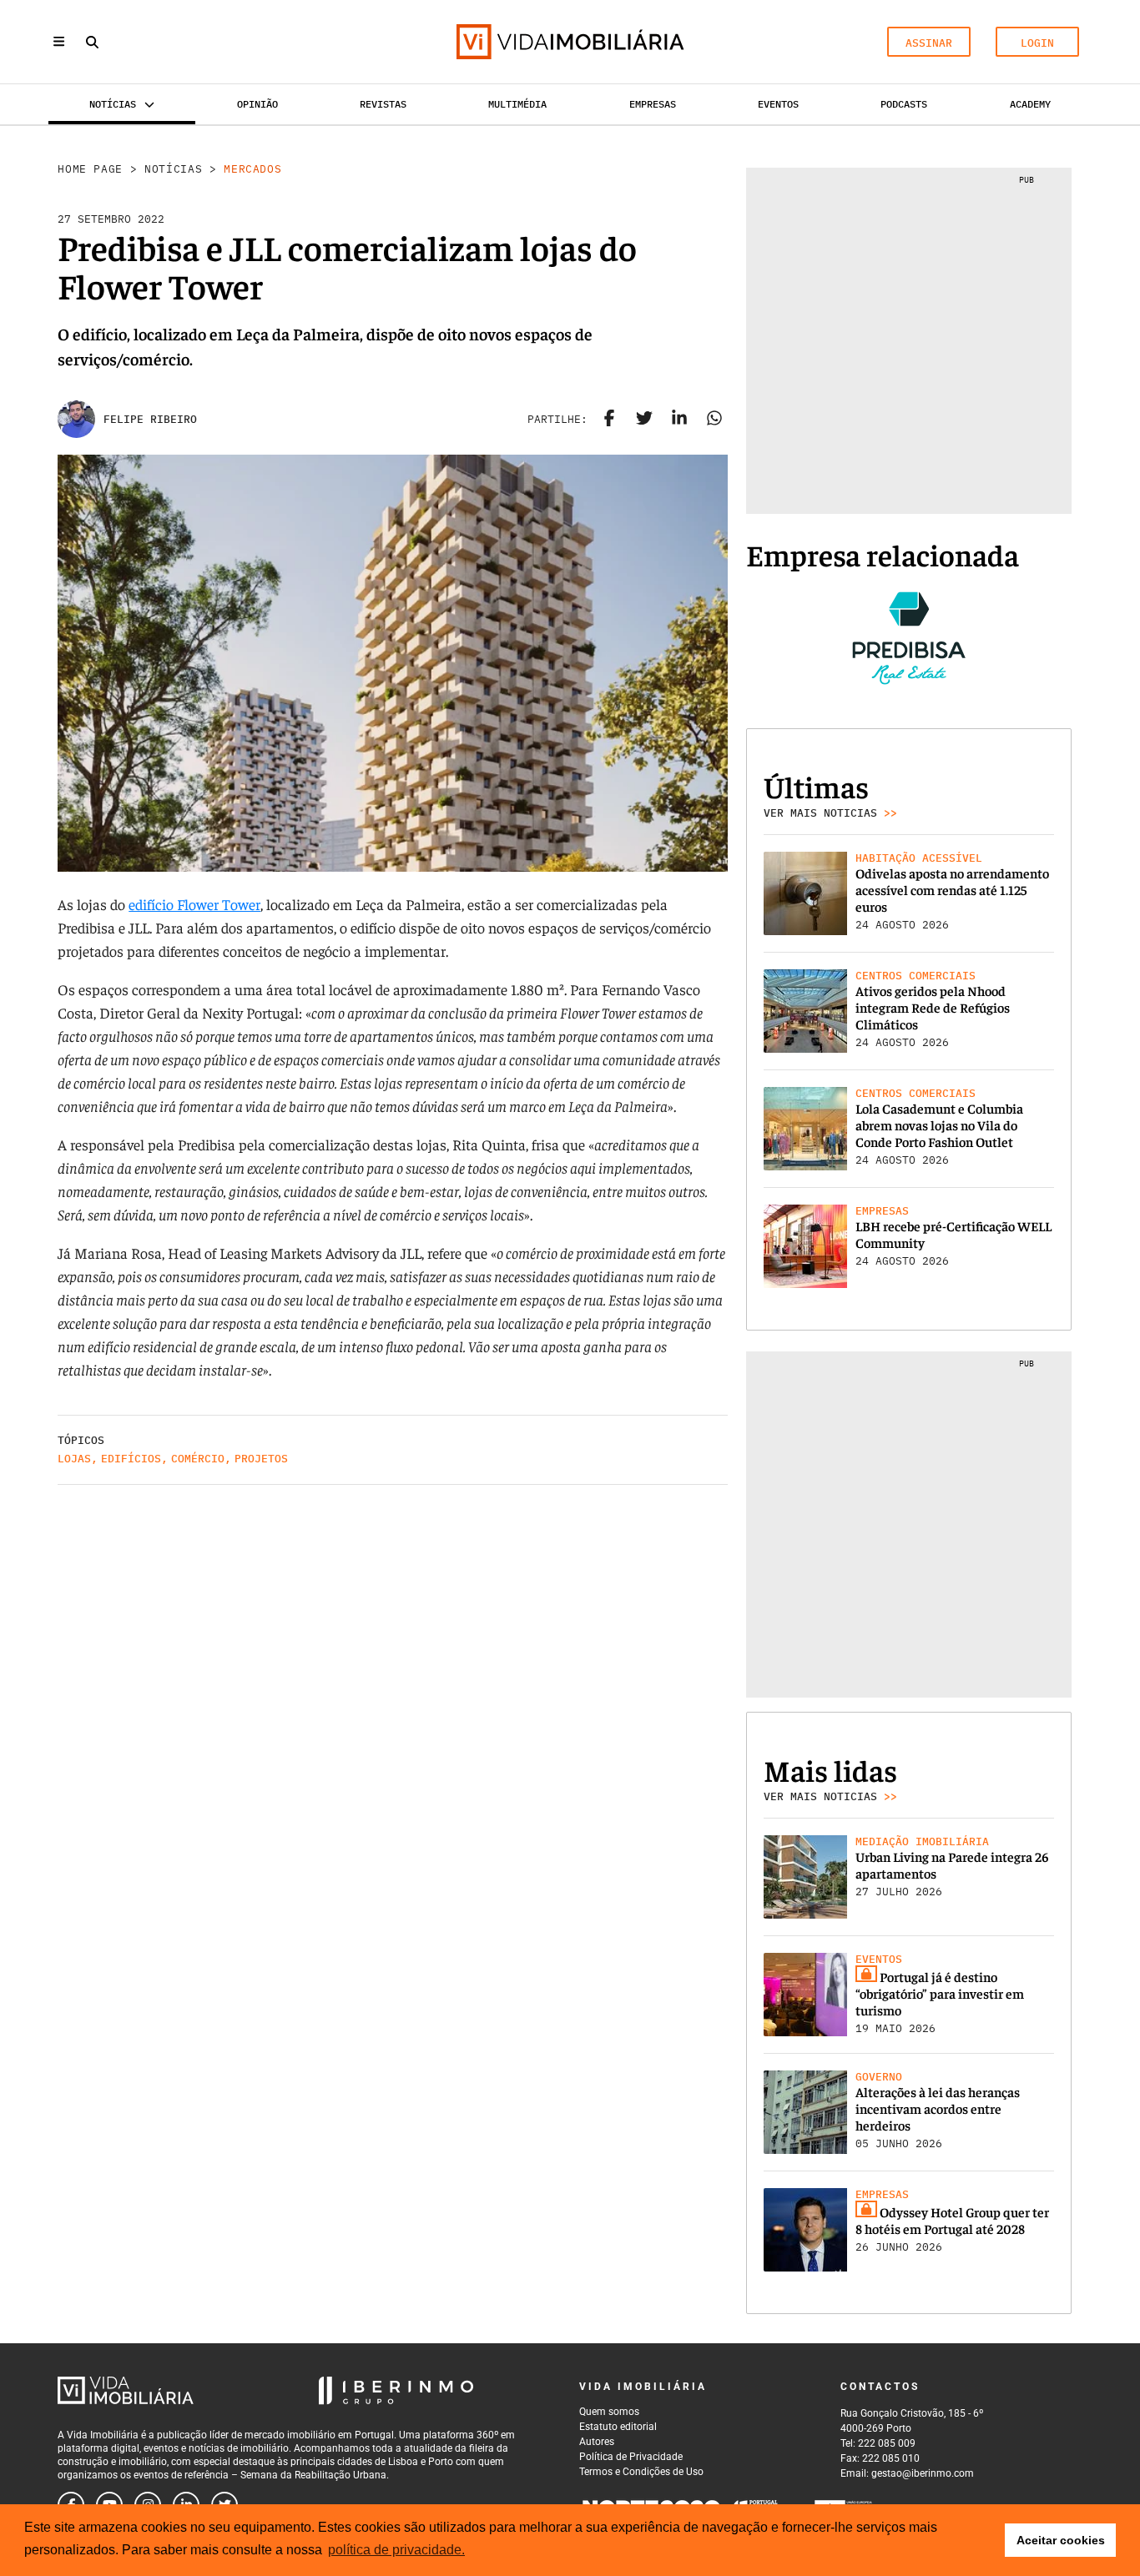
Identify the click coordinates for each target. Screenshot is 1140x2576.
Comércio (198, 1459)
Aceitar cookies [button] (1061, 2540)
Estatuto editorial (618, 2427)
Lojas (74, 1459)
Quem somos (609, 2412)
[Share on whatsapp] (714, 420)
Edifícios (131, 1459)
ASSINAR (929, 43)
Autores (597, 2442)
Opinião (257, 104)
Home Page (90, 169)
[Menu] (59, 41)
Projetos (261, 1459)
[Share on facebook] (609, 420)
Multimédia (517, 104)
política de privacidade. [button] (396, 2550)
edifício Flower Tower (194, 904)
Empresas (653, 104)
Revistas (383, 104)
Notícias (173, 169)
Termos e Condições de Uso (641, 2472)
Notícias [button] (113, 104)
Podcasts (904, 104)
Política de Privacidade (631, 2457)
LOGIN (1037, 43)
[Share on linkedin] (679, 420)
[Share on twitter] (644, 420)
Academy (1030, 104)
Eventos (778, 104)
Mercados (252, 169)
